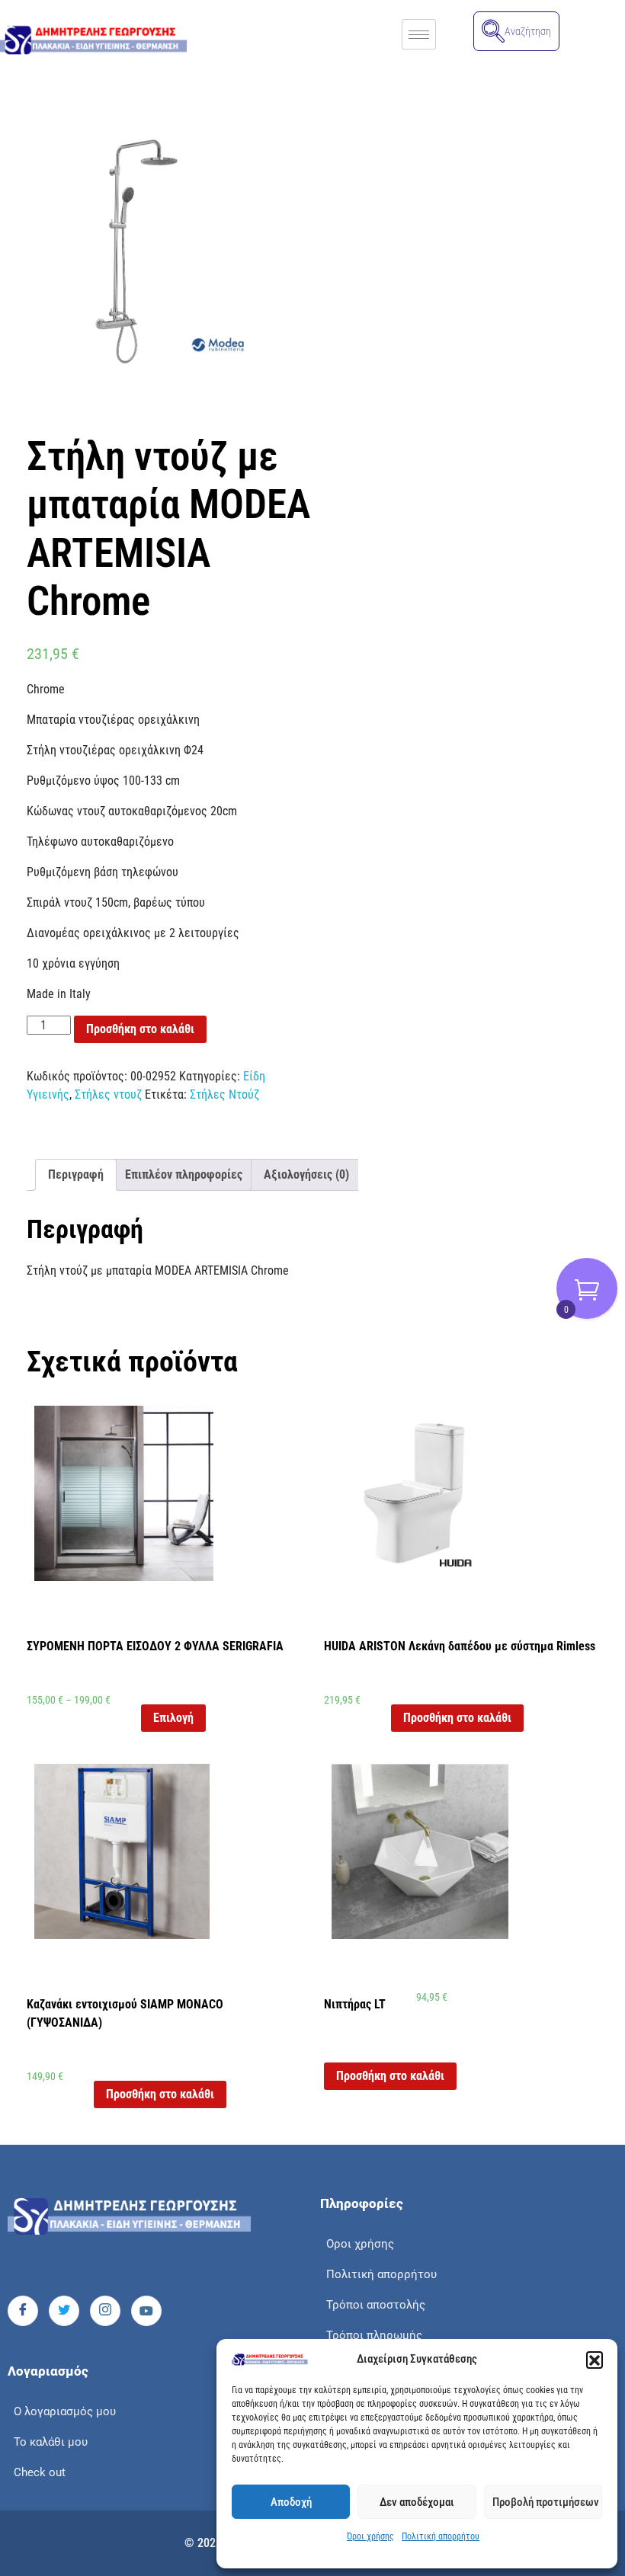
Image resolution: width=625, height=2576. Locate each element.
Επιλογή (173, 1718)
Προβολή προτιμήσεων (546, 2502)
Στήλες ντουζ (108, 1094)
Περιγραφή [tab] (76, 1174)
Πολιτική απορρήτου (441, 2536)
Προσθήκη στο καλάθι (140, 1029)
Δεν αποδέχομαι (417, 2502)
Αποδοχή (291, 2502)
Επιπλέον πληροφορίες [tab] (184, 1174)
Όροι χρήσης (370, 2536)
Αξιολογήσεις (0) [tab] (306, 1174)
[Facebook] (23, 2311)
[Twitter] (64, 2311)
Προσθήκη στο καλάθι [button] (457, 1718)
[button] (595, 2360)
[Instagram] (105, 2311)
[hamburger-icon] (419, 34)
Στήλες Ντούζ (224, 1094)
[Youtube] (146, 2311)
